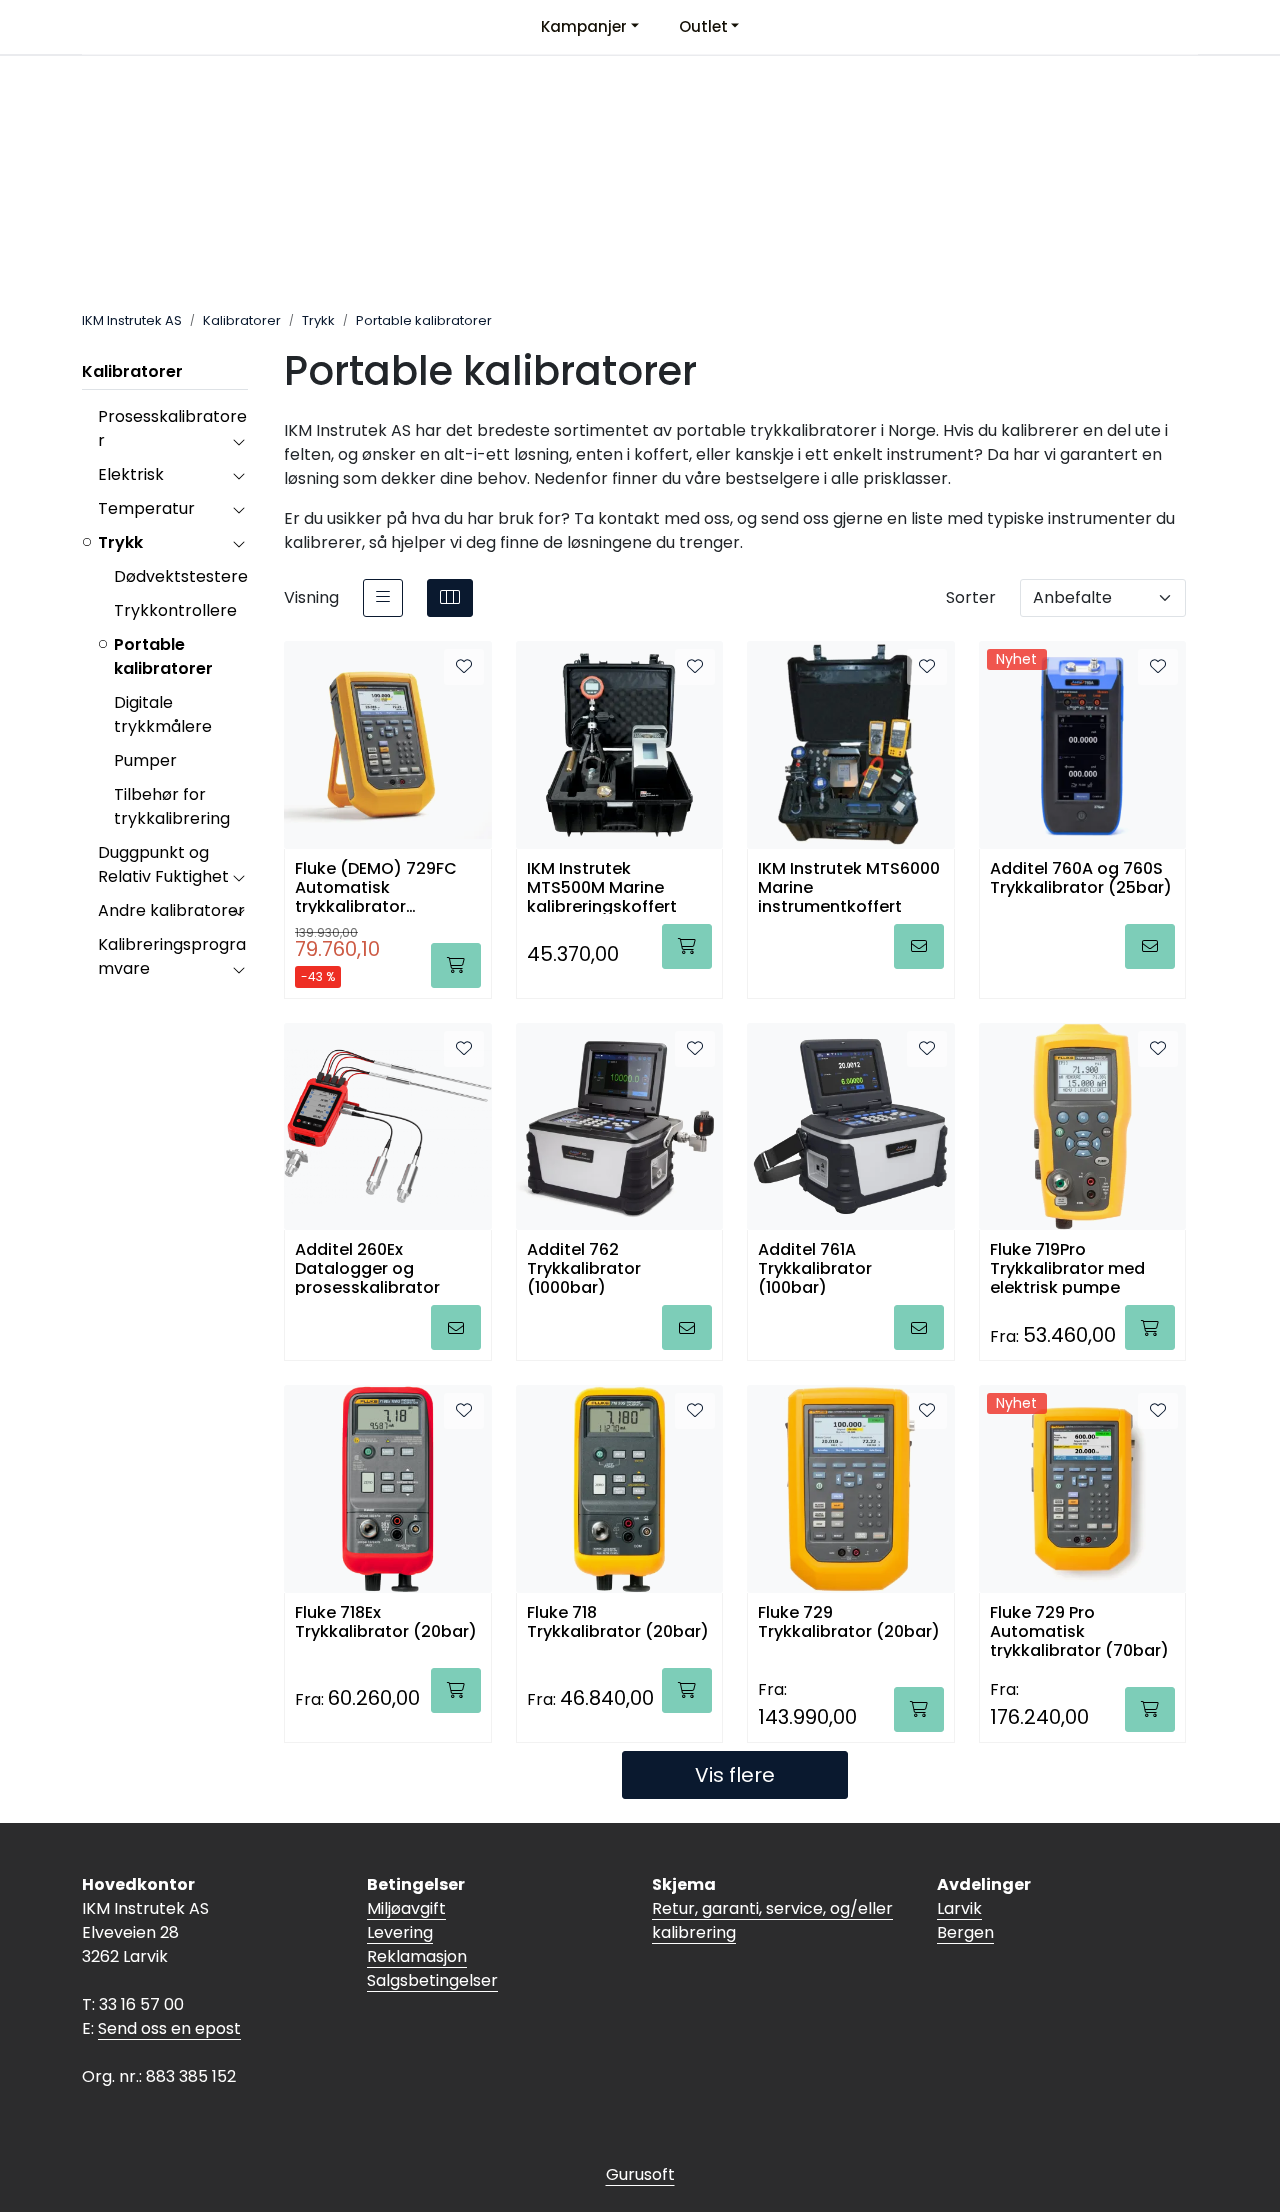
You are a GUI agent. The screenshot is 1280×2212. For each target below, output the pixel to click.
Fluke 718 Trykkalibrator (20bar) (618, 1623)
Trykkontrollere (175, 610)
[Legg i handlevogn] (456, 965)
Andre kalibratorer (171, 910)
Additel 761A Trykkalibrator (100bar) (815, 1267)
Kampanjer (584, 26)
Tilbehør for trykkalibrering (172, 806)
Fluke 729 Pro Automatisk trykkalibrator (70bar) (1079, 1630)
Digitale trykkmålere (163, 714)
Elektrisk (131, 474)
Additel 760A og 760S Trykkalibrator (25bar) (1081, 879)
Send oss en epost (169, 2028)
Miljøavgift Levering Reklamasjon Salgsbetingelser (432, 1944)
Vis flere (735, 1775)
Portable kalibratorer (163, 656)
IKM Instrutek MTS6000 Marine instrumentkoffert (849, 886)
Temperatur (146, 508)
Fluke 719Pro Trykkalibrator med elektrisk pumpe (1067, 1267)
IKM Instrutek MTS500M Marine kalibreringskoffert (602, 886)
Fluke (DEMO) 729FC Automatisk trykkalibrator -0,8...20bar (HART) (376, 886)
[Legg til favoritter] (464, 667)
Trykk (120, 542)
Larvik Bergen (965, 1920)
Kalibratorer (132, 371)
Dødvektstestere (181, 576)
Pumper (145, 760)
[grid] (450, 598)
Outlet (703, 26)
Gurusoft (640, 2174)
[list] (383, 598)
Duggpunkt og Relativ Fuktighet (163, 864)
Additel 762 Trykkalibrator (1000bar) (584, 1267)
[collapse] (238, 441)
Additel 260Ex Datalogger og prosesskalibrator (367, 1267)
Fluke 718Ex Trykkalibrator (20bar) (386, 1623)
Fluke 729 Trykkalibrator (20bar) (849, 1623)
